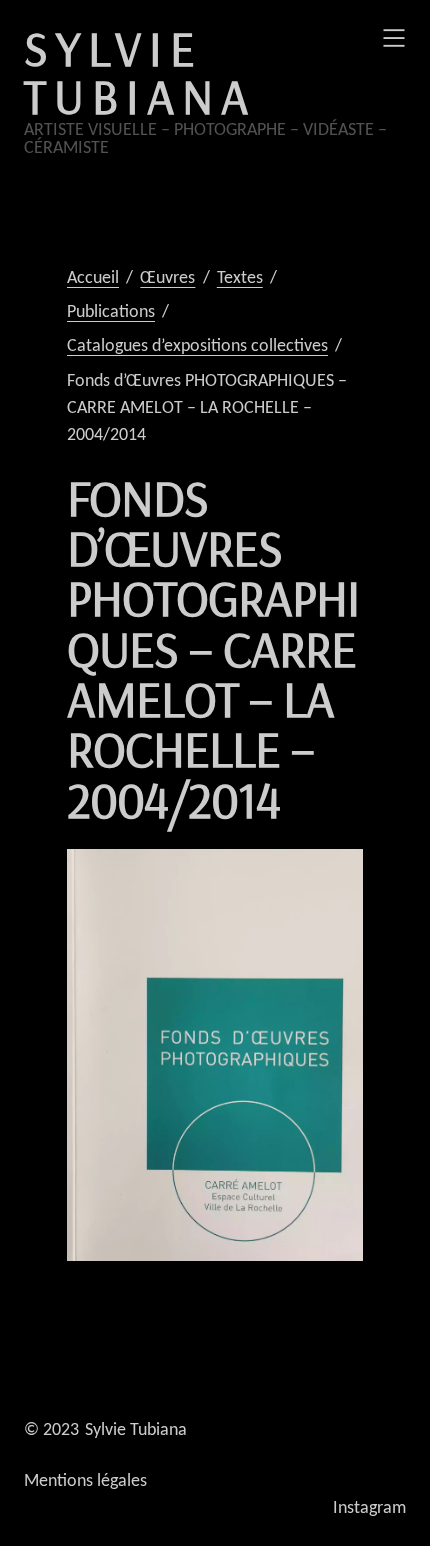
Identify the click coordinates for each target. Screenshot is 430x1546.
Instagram (369, 1508)
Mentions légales (85, 1481)
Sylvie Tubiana (140, 72)
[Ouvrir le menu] (394, 38)
